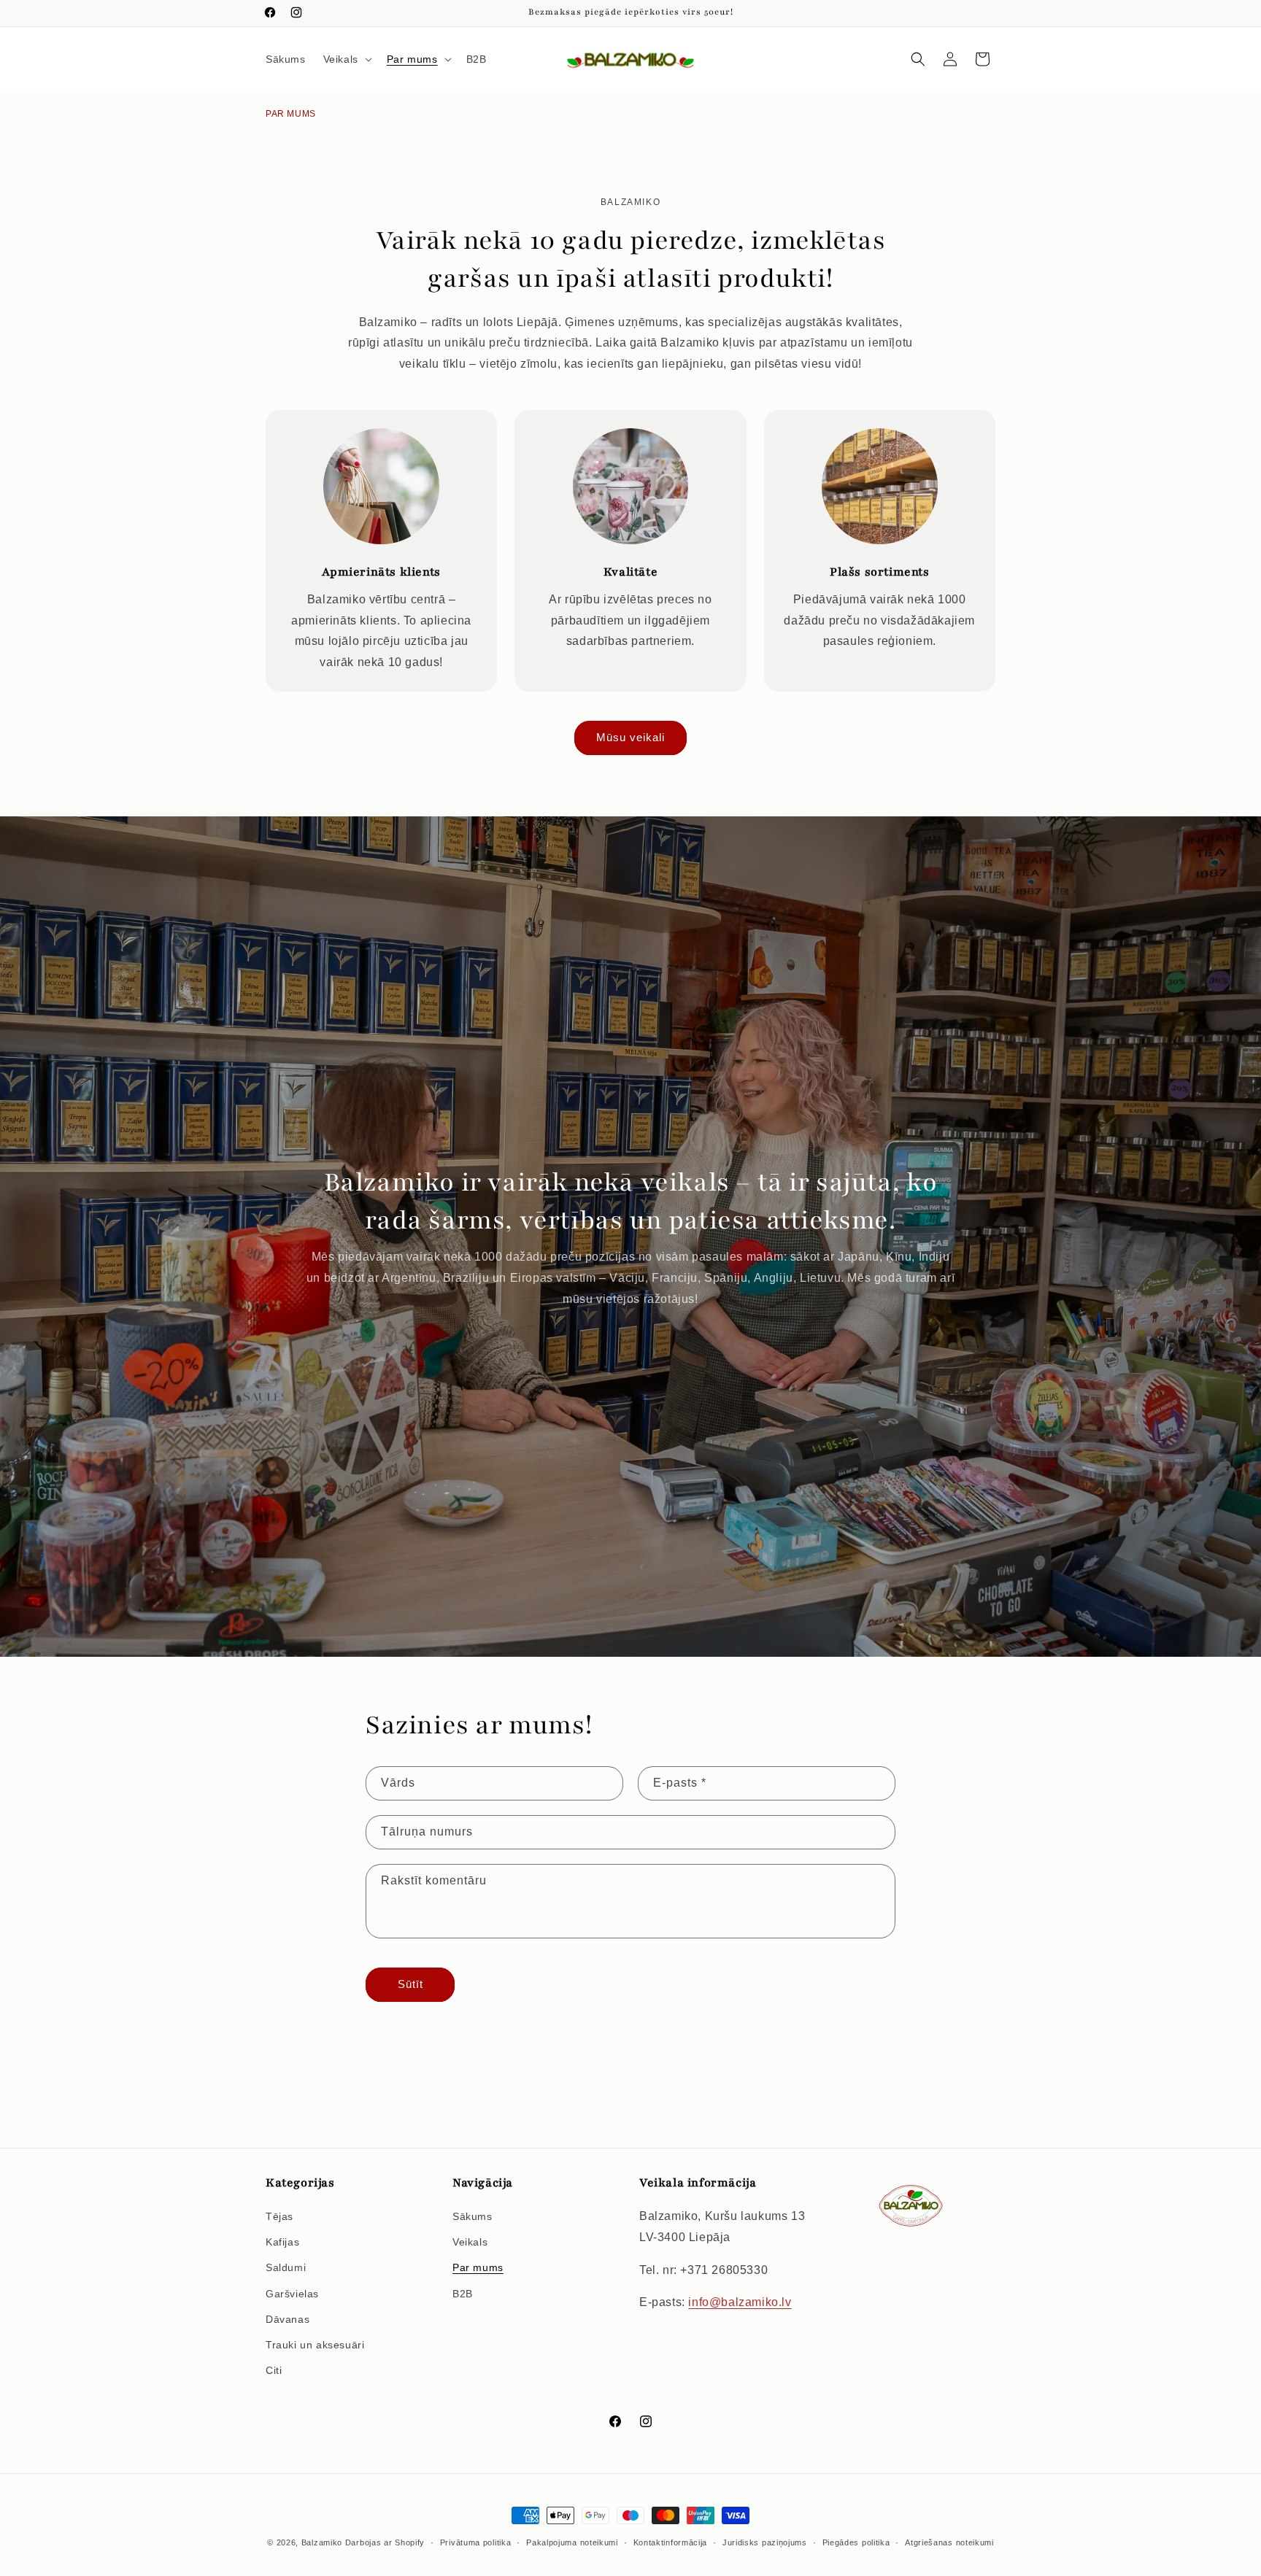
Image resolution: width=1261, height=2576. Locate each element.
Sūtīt (410, 1984)
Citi (274, 2370)
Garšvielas (292, 2294)
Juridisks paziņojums (765, 2542)
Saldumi (286, 2268)
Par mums (478, 2268)
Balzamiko (322, 2542)
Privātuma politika (476, 2542)
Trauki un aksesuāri (315, 2345)
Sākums (473, 2216)
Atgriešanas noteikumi (949, 2542)
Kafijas (282, 2242)
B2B (463, 2294)
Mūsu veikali (630, 738)
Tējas (279, 2216)
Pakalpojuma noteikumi (572, 2542)
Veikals (470, 2242)
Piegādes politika (856, 2542)
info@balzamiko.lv (740, 2303)
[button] (346, 59)
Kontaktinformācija (671, 2542)
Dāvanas (288, 2319)
